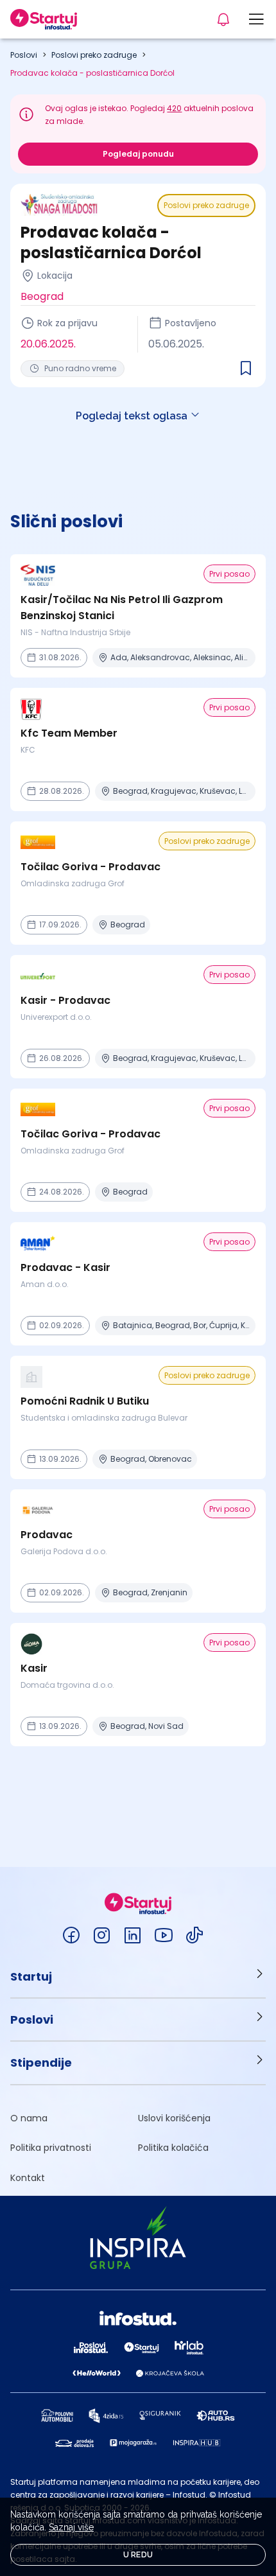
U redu (138, 2555)
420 (174, 108)
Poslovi (24, 55)
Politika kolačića (173, 2148)
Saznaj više (71, 2527)
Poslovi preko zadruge (94, 55)
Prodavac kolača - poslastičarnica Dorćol (92, 73)
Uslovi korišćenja (174, 2118)
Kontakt (28, 2178)
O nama (29, 2118)
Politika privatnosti (51, 2148)
